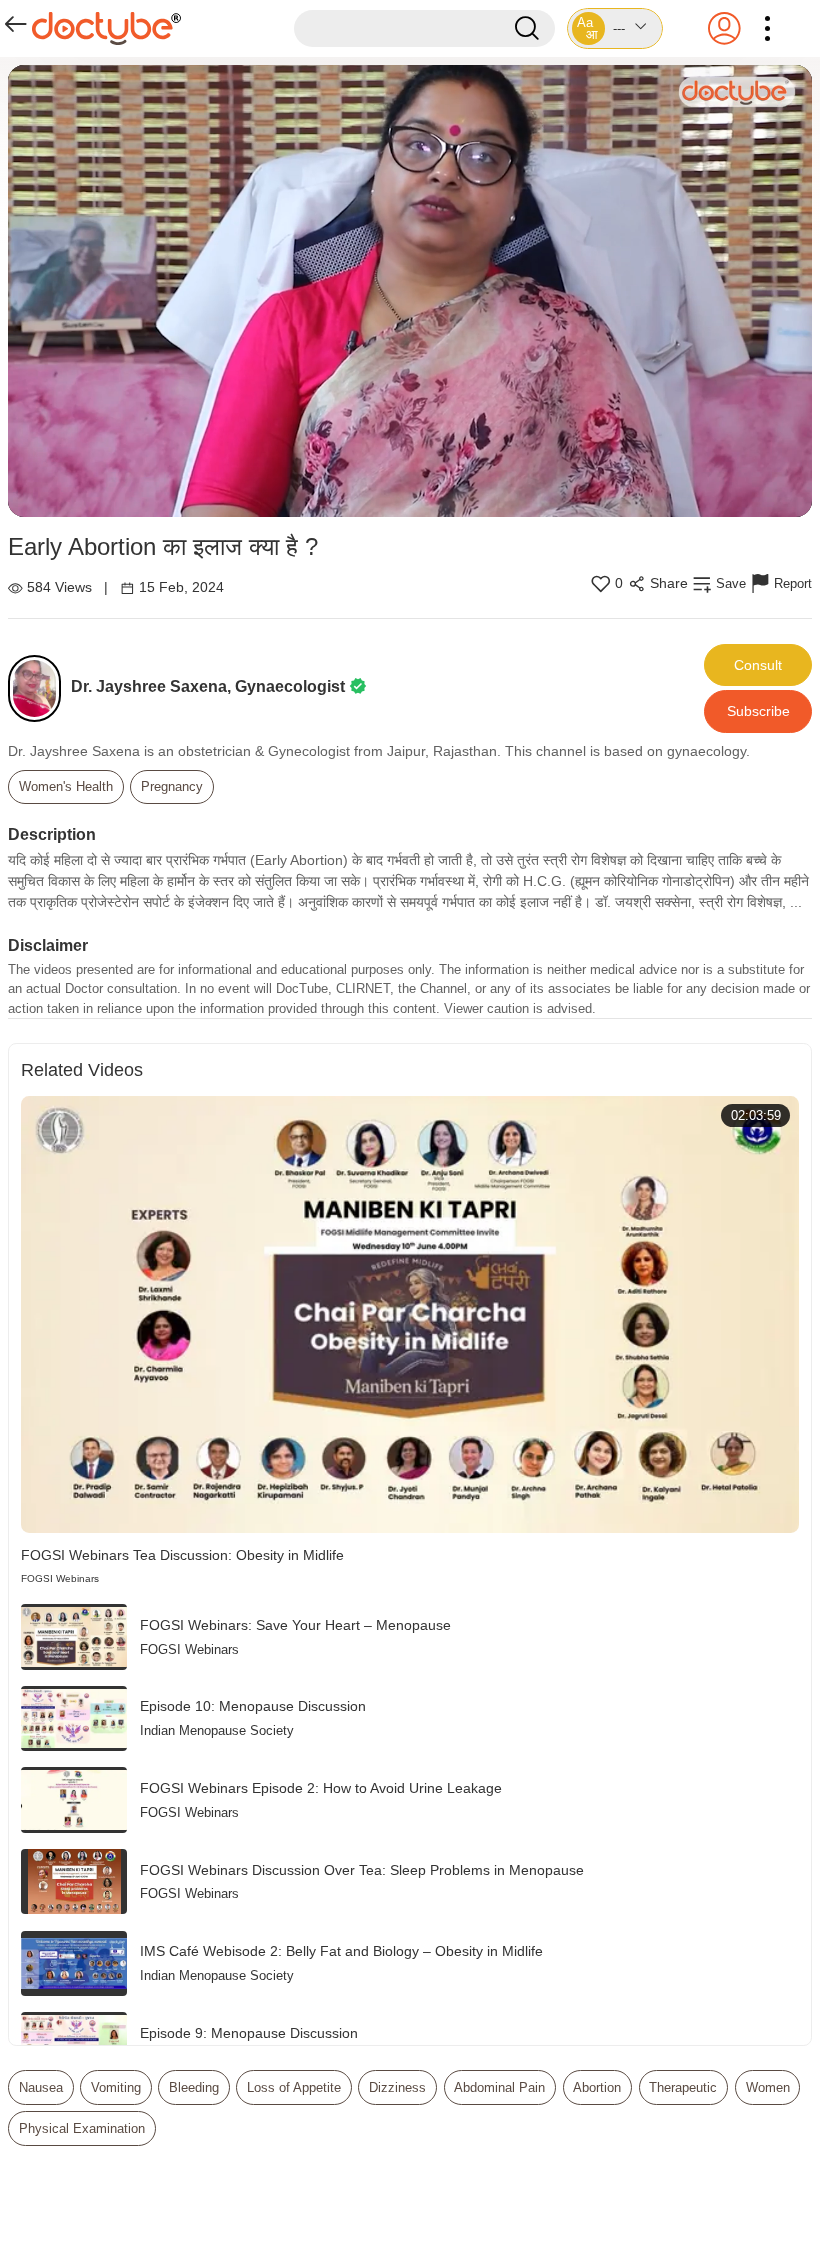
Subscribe (758, 711)
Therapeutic (683, 2087)
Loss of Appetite (294, 2087)
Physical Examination (82, 2128)
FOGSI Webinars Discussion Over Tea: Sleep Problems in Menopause (362, 1870)
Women (768, 2087)
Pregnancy (172, 786)
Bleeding (194, 2087)
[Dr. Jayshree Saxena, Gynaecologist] (39, 688)
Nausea (41, 2087)
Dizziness (397, 2087)
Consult (758, 665)
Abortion (597, 2087)
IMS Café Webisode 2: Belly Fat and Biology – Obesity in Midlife (341, 1951)
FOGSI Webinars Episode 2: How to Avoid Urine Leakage (321, 1788)
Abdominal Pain (499, 2087)
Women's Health (66, 786)
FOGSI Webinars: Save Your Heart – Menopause (295, 1625)
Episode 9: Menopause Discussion (249, 2033)
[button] (614, 28)
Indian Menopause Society (217, 1730)
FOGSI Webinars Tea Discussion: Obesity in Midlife (182, 1555)
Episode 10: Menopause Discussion (253, 1706)
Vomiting (116, 2087)
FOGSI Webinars (60, 1578)
